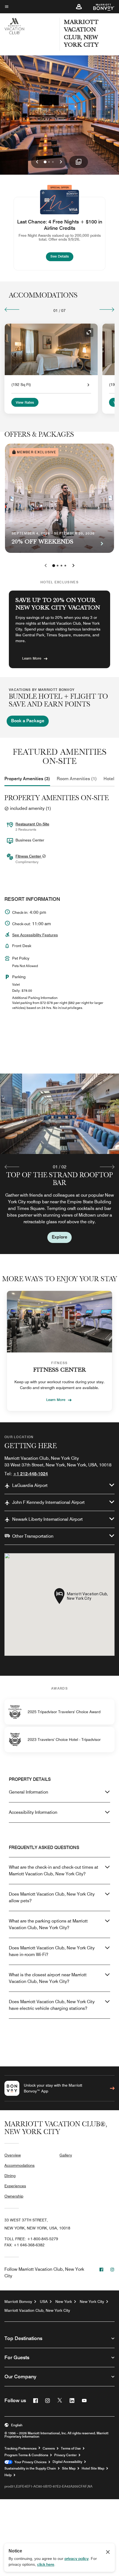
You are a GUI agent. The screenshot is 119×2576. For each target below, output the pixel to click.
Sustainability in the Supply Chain (30, 2468)
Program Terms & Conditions (26, 2455)
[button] (79, 7)
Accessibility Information (33, 1812)
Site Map (69, 2468)
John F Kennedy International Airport (48, 1502)
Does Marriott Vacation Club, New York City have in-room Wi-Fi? (52, 1951)
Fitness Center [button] (29, 856)
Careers (49, 2448)
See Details (62, 256)
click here (46, 2564)
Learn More (32, 658)
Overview (13, 2155)
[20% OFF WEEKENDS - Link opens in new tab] (59, 498)
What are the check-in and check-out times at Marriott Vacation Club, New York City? (54, 1871)
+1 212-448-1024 (30, 1474)
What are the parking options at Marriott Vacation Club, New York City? (48, 1924)
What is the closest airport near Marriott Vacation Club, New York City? (48, 1978)
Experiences (15, 2186)
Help (8, 2475)
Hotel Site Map (93, 2468)
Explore (59, 1237)
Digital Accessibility (67, 2462)
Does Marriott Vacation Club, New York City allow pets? (52, 1897)
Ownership (14, 2196)
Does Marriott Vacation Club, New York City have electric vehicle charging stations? (52, 2005)
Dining (10, 2176)
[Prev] (12, 309)
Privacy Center (65, 2455)
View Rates (25, 403)
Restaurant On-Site (32, 824)
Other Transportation (33, 1536)
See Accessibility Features (35, 935)
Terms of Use (71, 2448)
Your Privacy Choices (29, 2462)
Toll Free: (31, 2239)
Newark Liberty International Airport (47, 1519)
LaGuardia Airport (30, 1485)
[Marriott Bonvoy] (101, 7)
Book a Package (28, 721)
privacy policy (77, 2559)
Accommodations (20, 2165)
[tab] (27, 779)
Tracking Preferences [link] (20, 2448)
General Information (29, 1792)
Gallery (66, 2155)
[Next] (107, 309)
